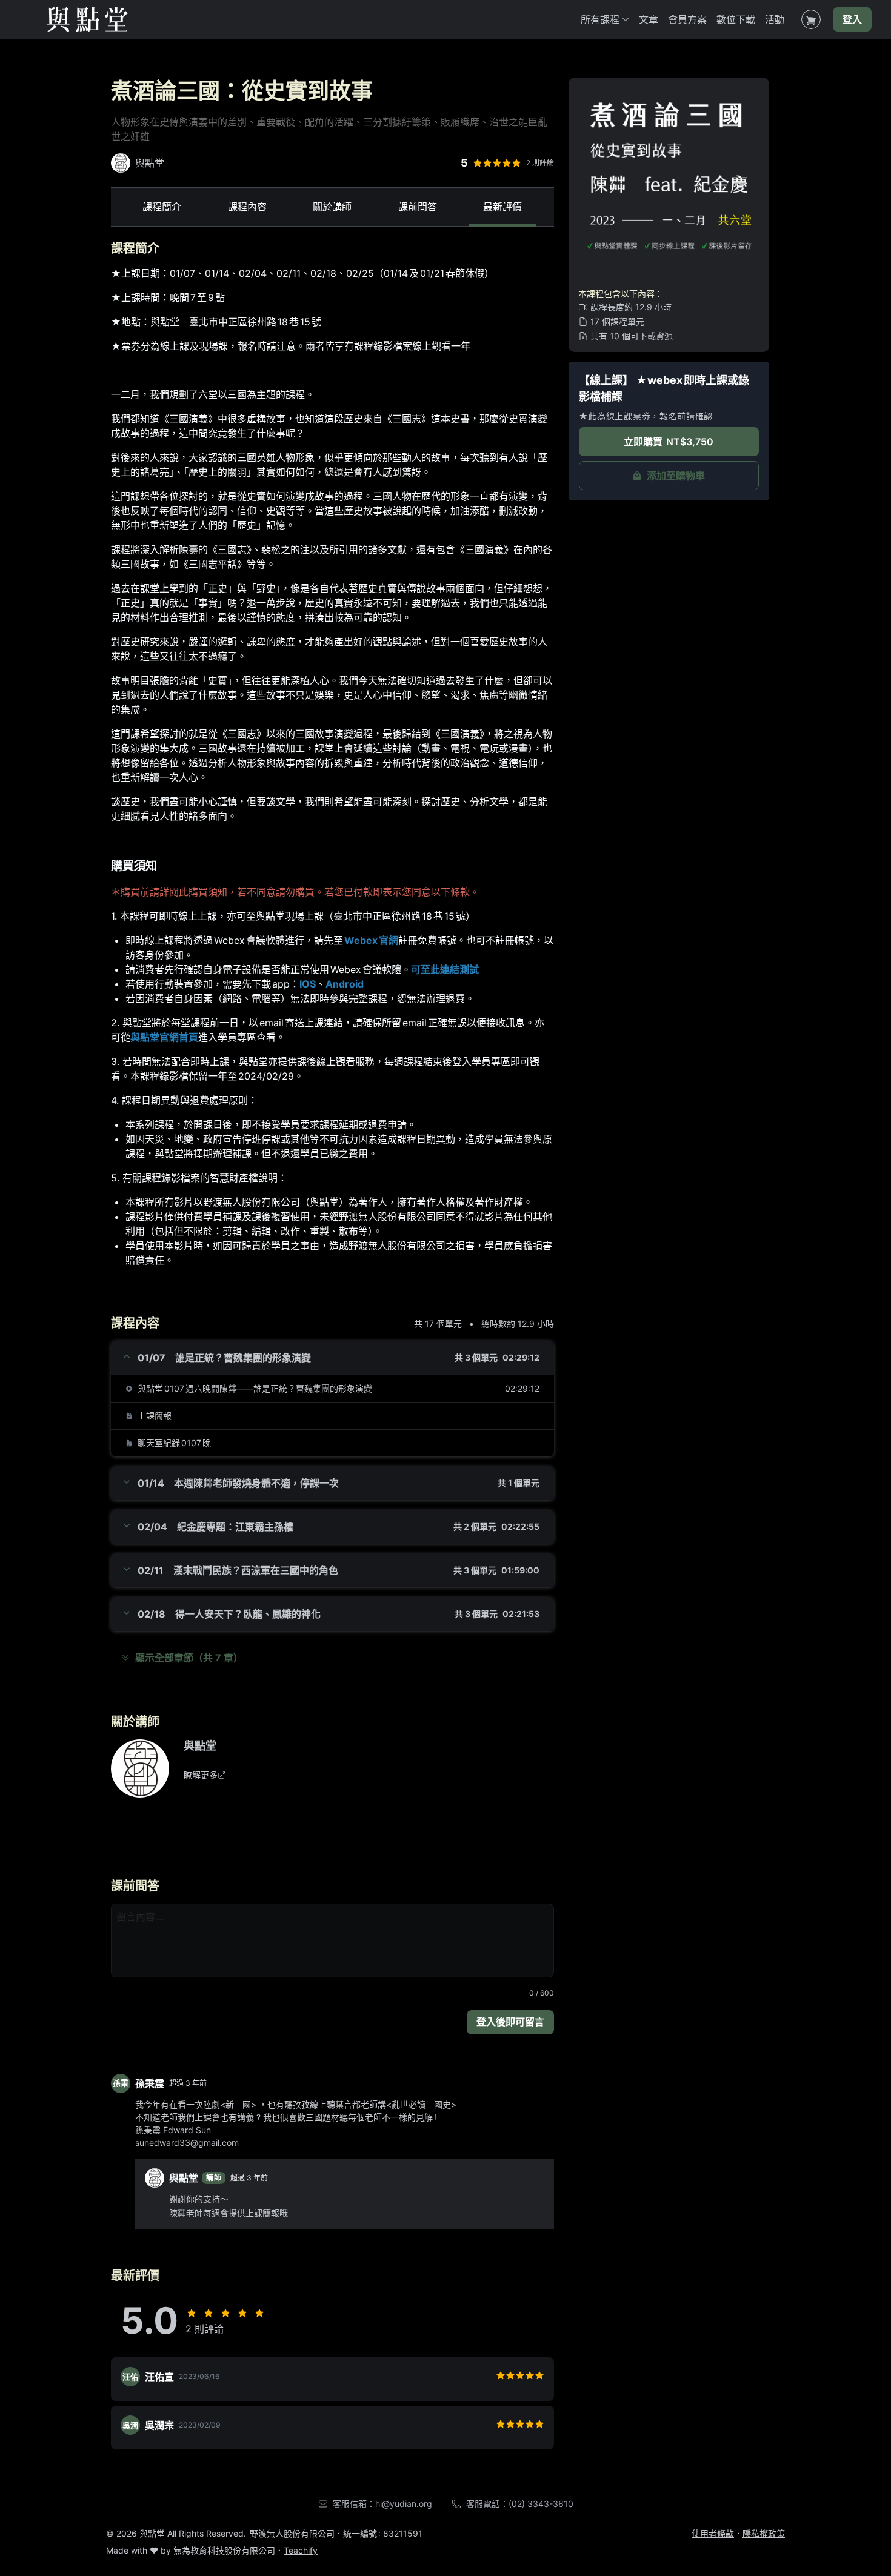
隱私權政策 (764, 2533)
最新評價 (502, 207)
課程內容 (247, 207)
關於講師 (332, 207)
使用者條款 (713, 2533)
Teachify (301, 2550)
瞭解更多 (201, 1775)
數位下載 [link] (736, 19)
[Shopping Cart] (811, 19)
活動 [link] (775, 19)
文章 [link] (649, 19)
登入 (852, 19)
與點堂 (200, 1746)
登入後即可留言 (510, 2022)
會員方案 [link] (687, 19)
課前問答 (418, 207)
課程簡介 (162, 207)
